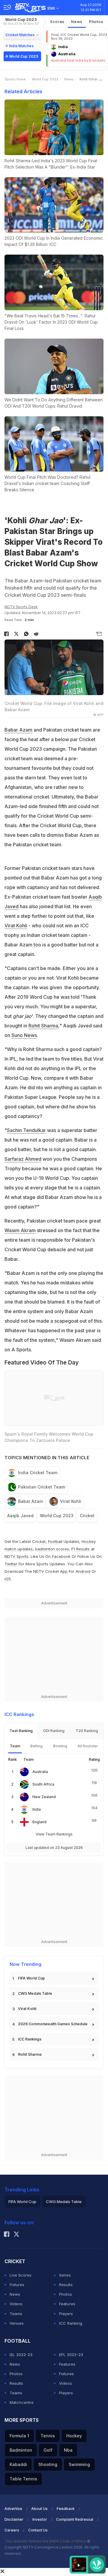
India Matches (21, 46)
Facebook (61, 1556)
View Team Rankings (54, 1834)
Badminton (21, 2450)
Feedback (66, 2509)
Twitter (11, 1564)
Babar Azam (18, 730)
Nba (68, 2450)
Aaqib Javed (20, 1516)
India (37, 1809)
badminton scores (52, 1549)
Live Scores (21, 2275)
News (77, 22)
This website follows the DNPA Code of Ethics (46, 2541)
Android (83, 1571)
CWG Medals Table (35, 1993)
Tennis (48, 2436)
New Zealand (44, 1797)
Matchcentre (22, 2402)
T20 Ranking (87, 1731)
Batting (36, 1746)
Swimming (79, 2464)
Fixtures (17, 2285)
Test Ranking (21, 1731)
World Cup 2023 (21, 21)
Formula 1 (19, 2436)
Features (67, 2304)
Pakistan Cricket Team (42, 1487)
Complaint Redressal (75, 2519)
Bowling (60, 1746)
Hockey (74, 2436)
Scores (57, 22)
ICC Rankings (30, 2039)
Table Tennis (23, 2479)
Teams (16, 2314)
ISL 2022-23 (21, 2355)
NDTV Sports (16, 1556)
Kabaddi (18, 2464)
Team (15, 1746)
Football (56, 1541)
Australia (40, 1772)
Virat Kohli (16, 926)
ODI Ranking (54, 1731)
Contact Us (38, 2530)
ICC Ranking (71, 2323)
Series (65, 2275)
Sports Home (15, 79)
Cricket (87, 1516)
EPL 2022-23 (71, 2355)
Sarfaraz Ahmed (23, 1159)
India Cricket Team (38, 1473)
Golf (48, 2450)
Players (66, 2314)
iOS (8, 1579)
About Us (39, 2509)
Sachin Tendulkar (26, 1130)
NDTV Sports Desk (21, 607)
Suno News (24, 1035)
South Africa (43, 1784)
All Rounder (88, 1746)
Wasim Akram (20, 1230)
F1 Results (81, 1549)
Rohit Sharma (43, 1026)
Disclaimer (14, 2519)
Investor (40, 2519)
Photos (96, 22)
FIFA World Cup (31, 1978)
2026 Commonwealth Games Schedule (53, 2024)
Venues (17, 2323)
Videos (16, 2304)
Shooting (48, 2464)
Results (66, 2285)
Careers (12, 2530)
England (39, 1822)
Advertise (13, 2509)
